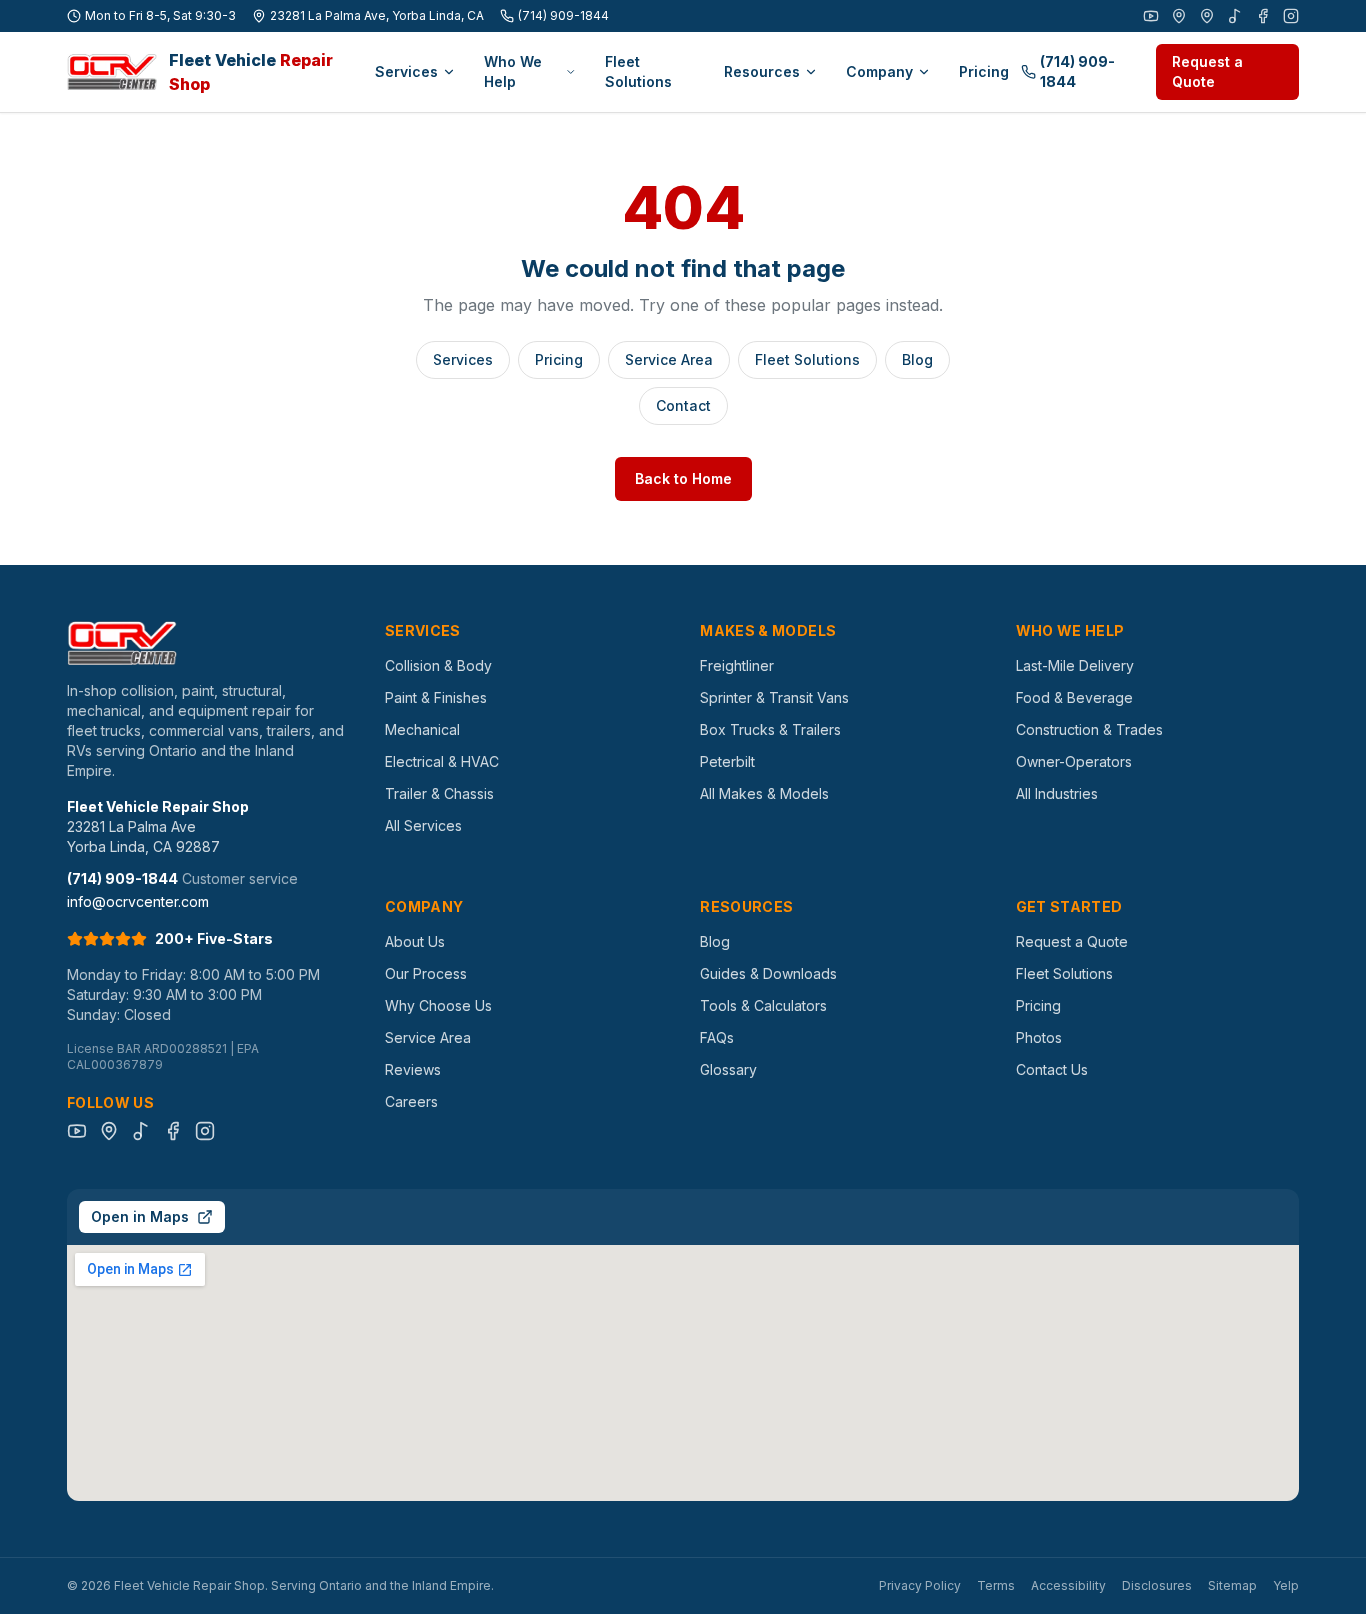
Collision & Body (438, 665)
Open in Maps (140, 1216)
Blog (917, 359)
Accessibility (1068, 1585)
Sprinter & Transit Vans (774, 697)
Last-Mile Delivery (1075, 665)
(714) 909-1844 (563, 15)
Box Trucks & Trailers (770, 729)
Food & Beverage (1074, 697)
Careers (411, 1101)
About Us (415, 941)
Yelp (1286, 1585)
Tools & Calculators (763, 1005)
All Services (423, 825)
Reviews (413, 1069)
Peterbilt (727, 761)
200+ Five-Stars (214, 938)
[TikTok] (1235, 16)
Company (879, 71)
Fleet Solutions (638, 71)
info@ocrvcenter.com (138, 901)
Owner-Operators (1074, 761)
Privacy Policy (920, 1585)
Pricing (984, 71)
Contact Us (1052, 1069)
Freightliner (737, 665)
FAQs (717, 1037)
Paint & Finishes (436, 697)
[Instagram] (1291, 16)
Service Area (669, 359)
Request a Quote (1207, 71)
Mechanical (422, 729)
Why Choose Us (438, 1005)
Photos (1039, 1037)
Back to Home (683, 478)
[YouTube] (1151, 16)
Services (406, 71)
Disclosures (1157, 1585)
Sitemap (1232, 1585)
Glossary (728, 1069)
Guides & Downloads (768, 973)
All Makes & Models (764, 793)
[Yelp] (1207, 16)
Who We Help (513, 71)
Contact (683, 405)
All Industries (1057, 793)
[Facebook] (1263, 16)
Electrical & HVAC (442, 761)
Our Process (426, 973)
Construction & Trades (1089, 729)
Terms (996, 1585)
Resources (762, 71)
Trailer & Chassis (439, 793)
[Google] (1179, 16)
